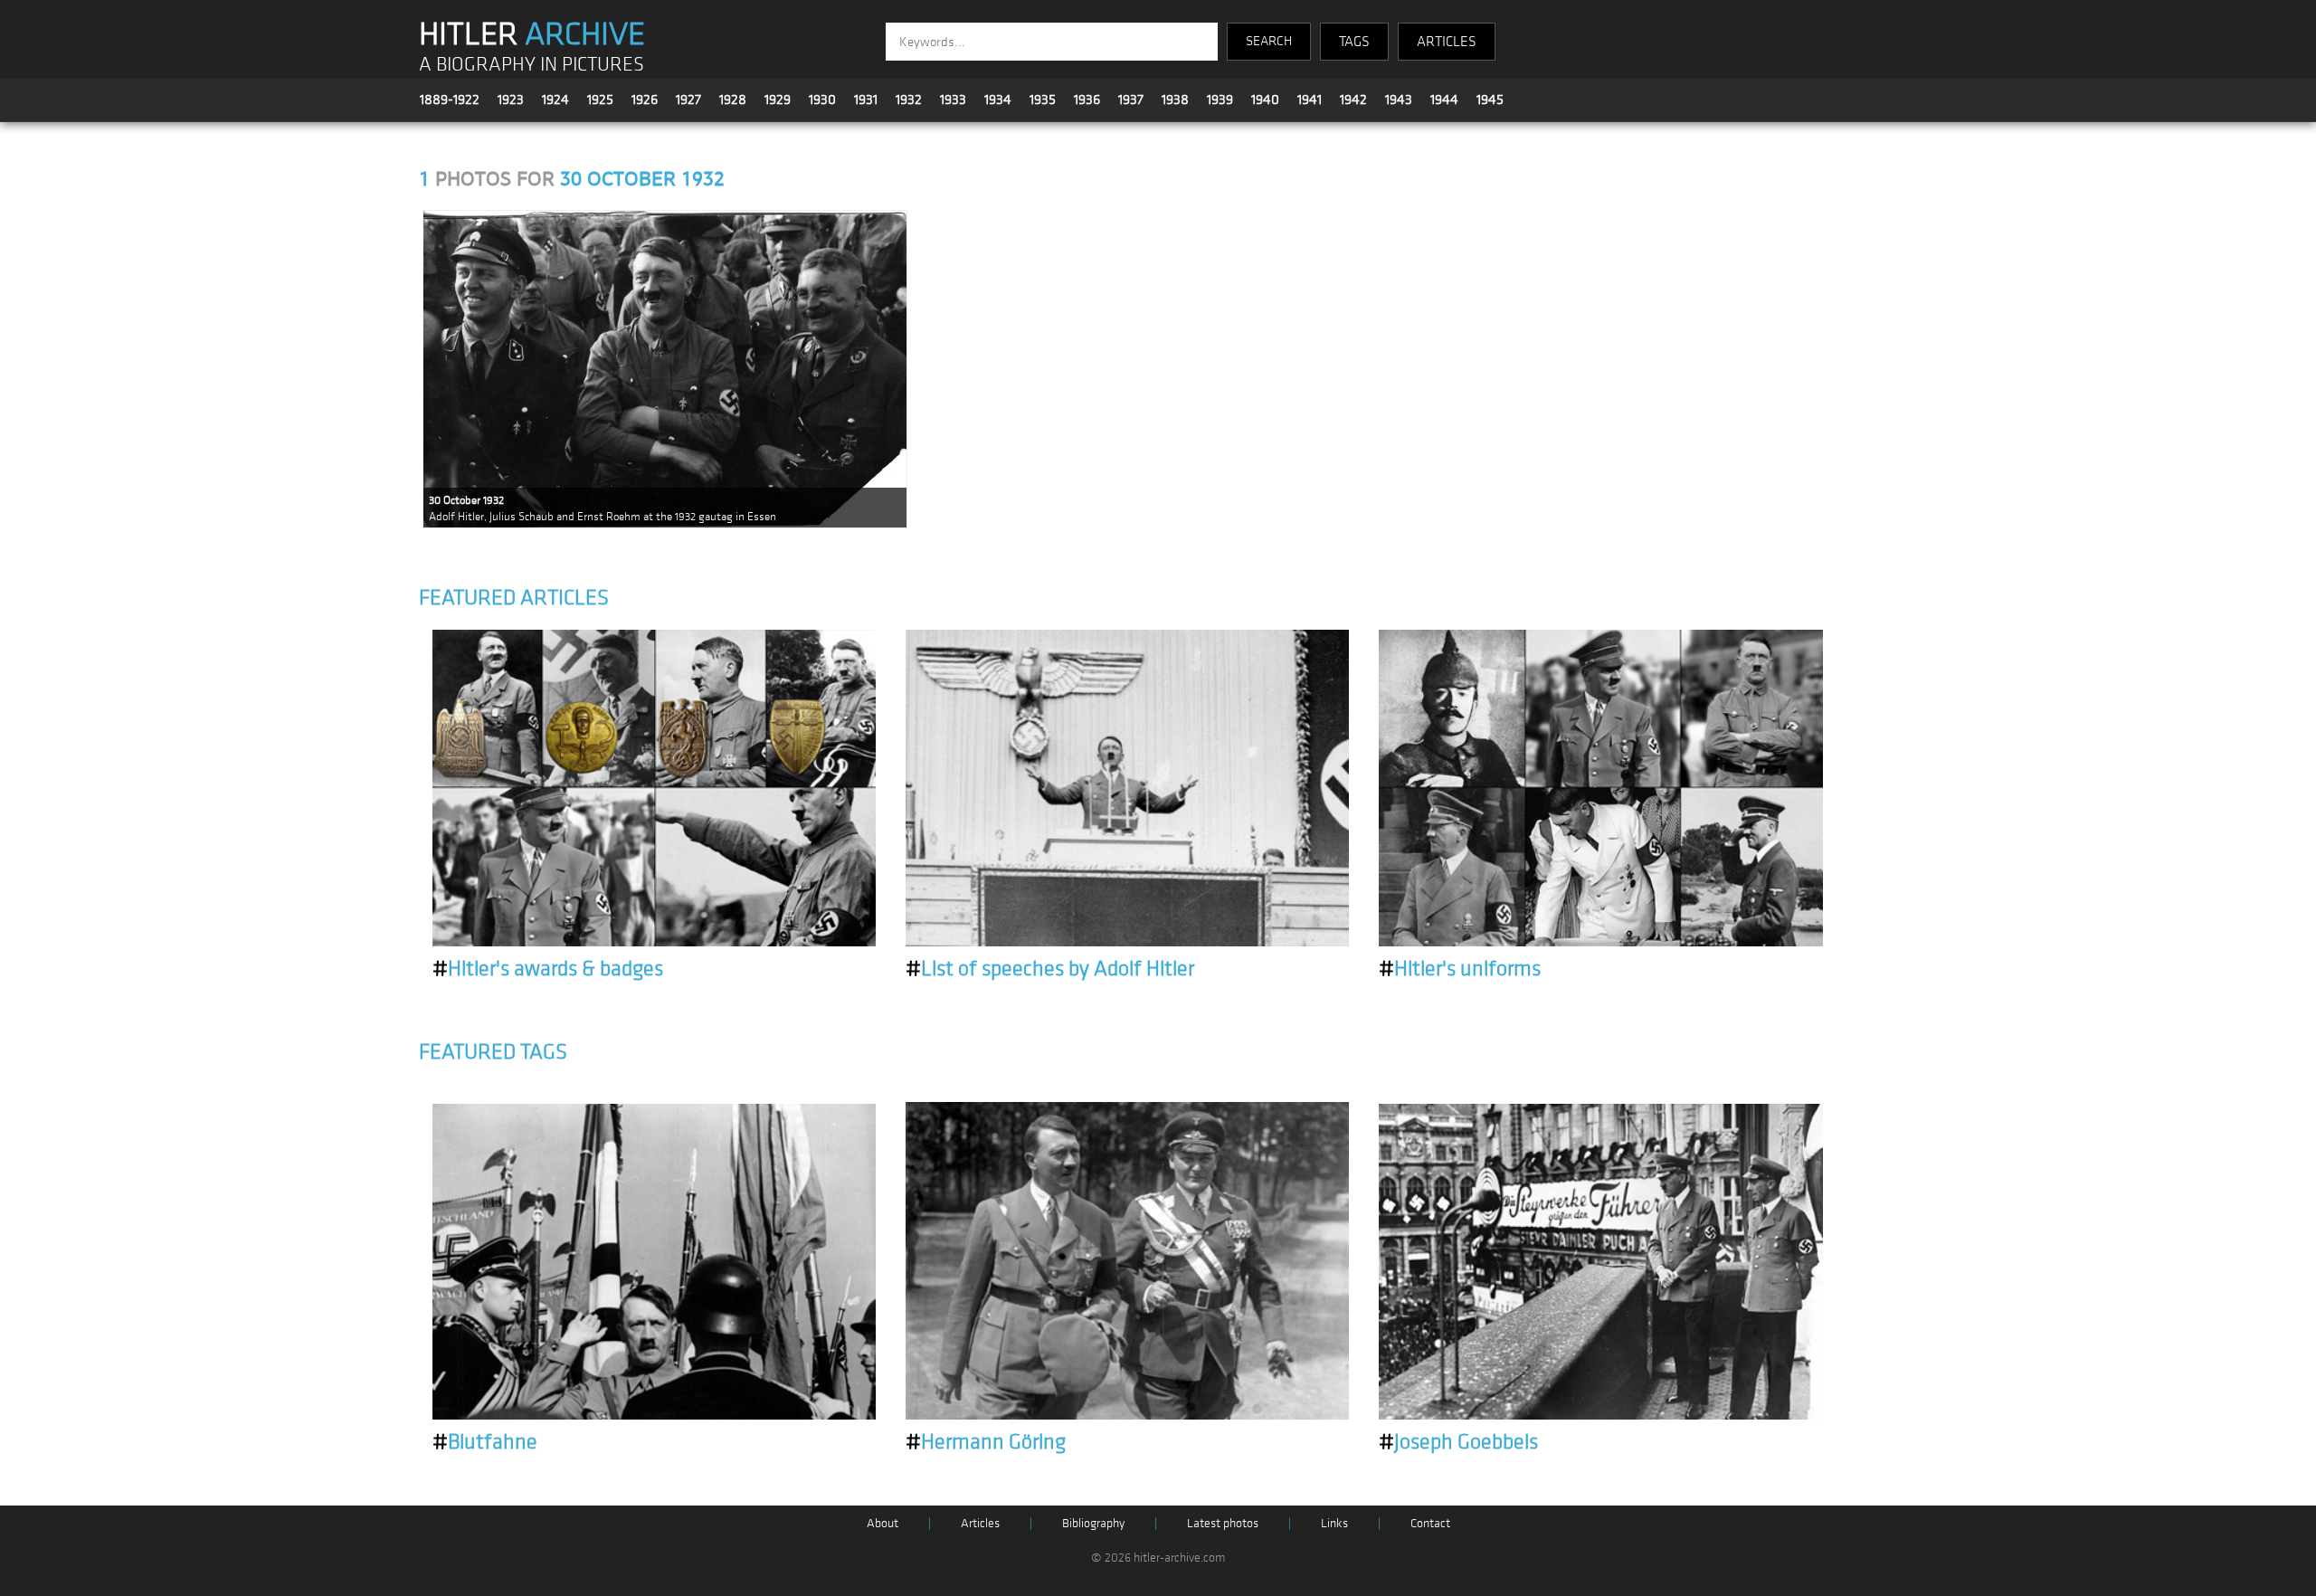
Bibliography (1093, 1523)
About (883, 1523)
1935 (1043, 100)
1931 (866, 100)
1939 (1220, 100)
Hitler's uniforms (1460, 969)
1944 (1444, 100)
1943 (1399, 100)
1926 (645, 100)
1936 (1087, 100)
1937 (1131, 100)
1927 (688, 100)
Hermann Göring (986, 1442)
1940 (1265, 100)
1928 (733, 100)
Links (1334, 1523)
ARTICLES (1447, 42)
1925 (600, 100)
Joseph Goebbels (1458, 1442)
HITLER (532, 34)
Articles (980, 1523)
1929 (778, 100)
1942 (1353, 100)
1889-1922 (450, 100)
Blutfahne (485, 1442)
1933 (953, 100)
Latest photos (1223, 1523)
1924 (555, 100)
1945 (1490, 100)
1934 (998, 100)
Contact (1430, 1523)
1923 (511, 100)
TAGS (1354, 42)
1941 (1310, 100)
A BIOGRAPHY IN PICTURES (532, 65)
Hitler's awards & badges (548, 969)
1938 (1175, 100)
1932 (909, 100)
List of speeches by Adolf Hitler (1050, 969)
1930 (822, 100)
